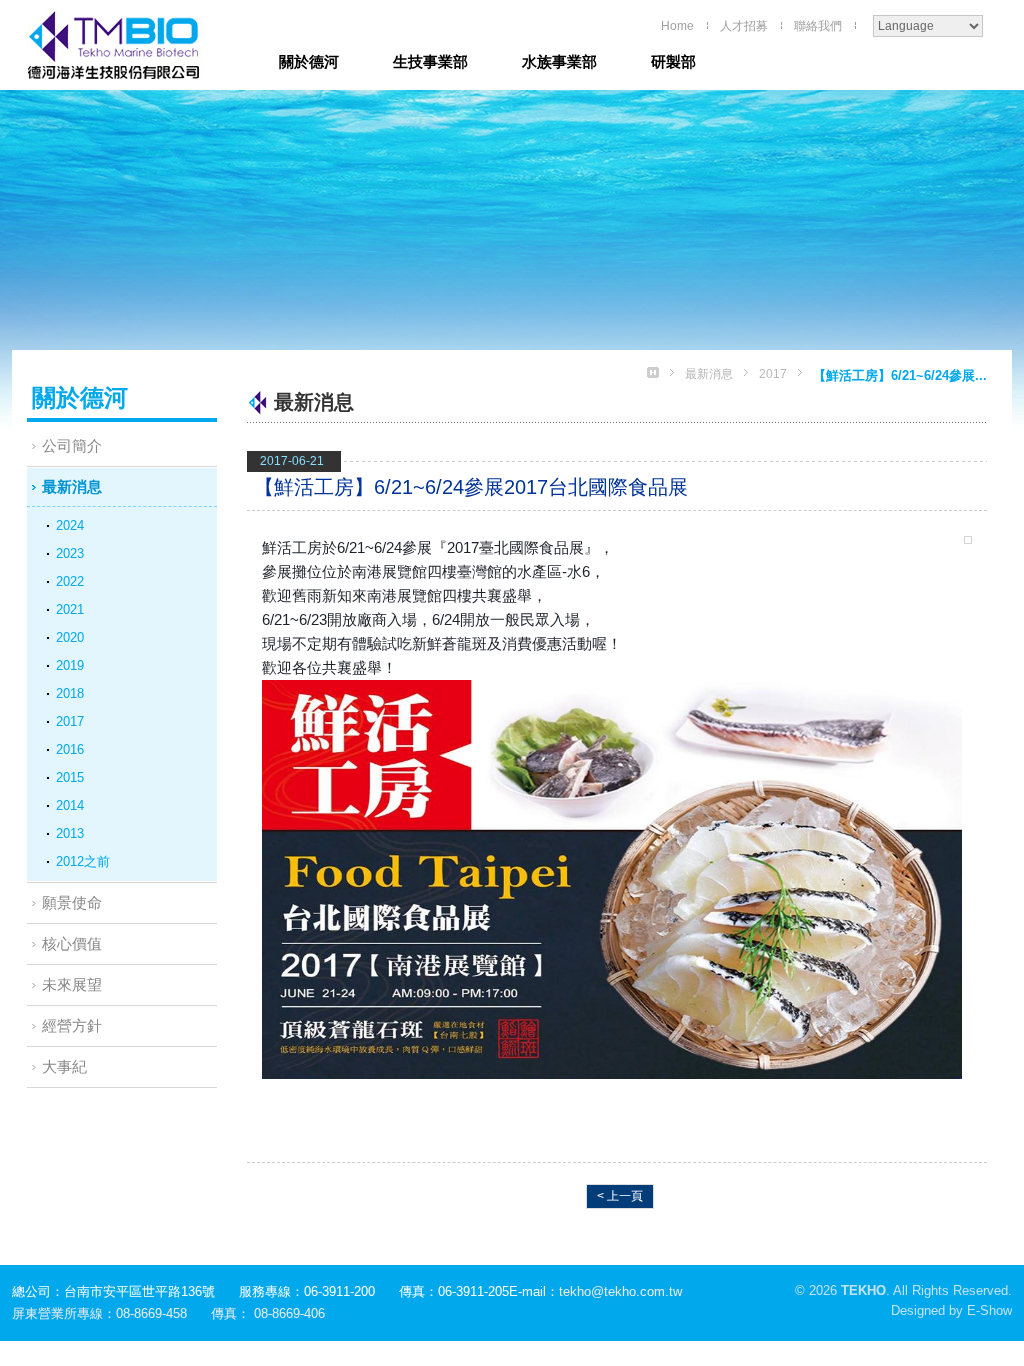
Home (677, 26)
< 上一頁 (620, 1196)
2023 (70, 553)
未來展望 (72, 984)
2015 (70, 777)
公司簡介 (72, 445)
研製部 (673, 61)
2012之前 (83, 861)
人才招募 (744, 26)
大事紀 (64, 1066)
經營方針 (72, 1025)
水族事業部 (559, 61)
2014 (70, 805)
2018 (70, 693)
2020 (70, 637)
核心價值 (72, 943)
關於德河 (309, 61)
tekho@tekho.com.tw (620, 1291)
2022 (70, 581)
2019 (70, 665)
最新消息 (72, 486)
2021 (70, 609)
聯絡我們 (818, 26)
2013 (70, 833)
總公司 (122, 45)
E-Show (989, 1310)
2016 (70, 749)
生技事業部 (430, 61)
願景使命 (72, 902)
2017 (70, 721)
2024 (70, 525)
